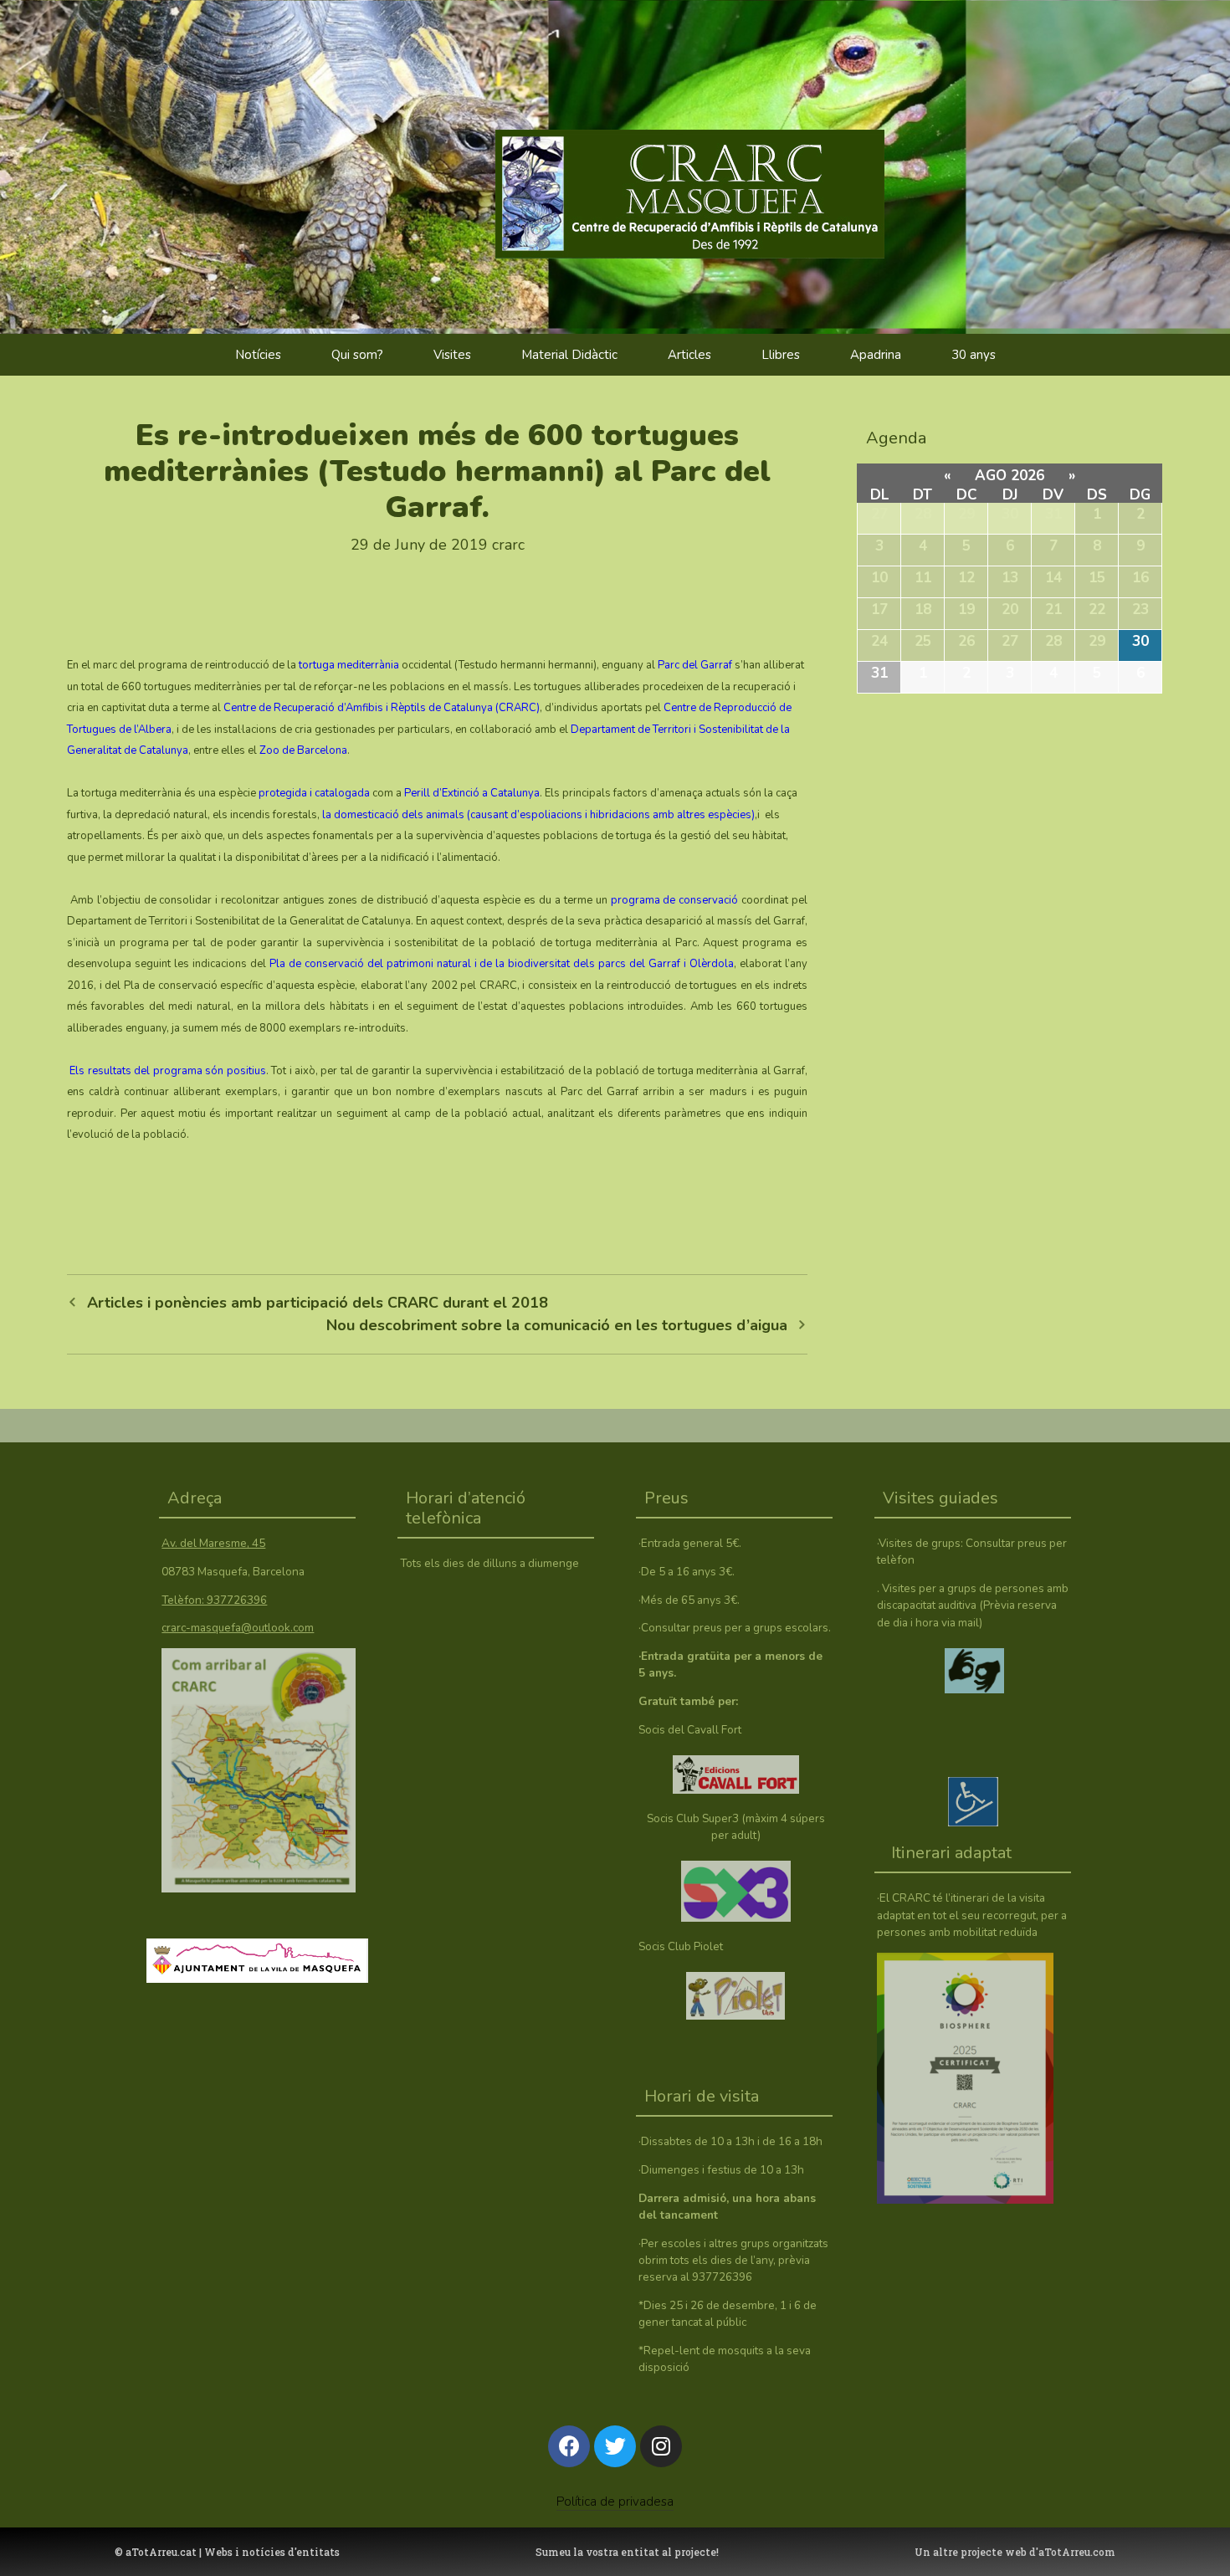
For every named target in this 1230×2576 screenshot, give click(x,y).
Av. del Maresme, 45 (213, 1543)
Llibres (781, 355)
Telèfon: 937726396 (214, 1600)
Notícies (258, 355)
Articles (689, 355)
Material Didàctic (569, 355)
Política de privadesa (615, 2502)
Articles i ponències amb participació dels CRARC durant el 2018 (318, 1303)
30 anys (974, 355)
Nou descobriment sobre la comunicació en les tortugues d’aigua (557, 1325)
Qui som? (357, 355)
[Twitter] (615, 2446)
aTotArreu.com (1077, 2552)
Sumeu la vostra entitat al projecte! (627, 2552)
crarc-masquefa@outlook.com (238, 1628)
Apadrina (876, 355)
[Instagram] (661, 2446)
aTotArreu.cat (161, 2552)
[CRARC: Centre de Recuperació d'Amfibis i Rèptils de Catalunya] (722, 159)
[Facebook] (569, 2446)
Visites (452, 355)
